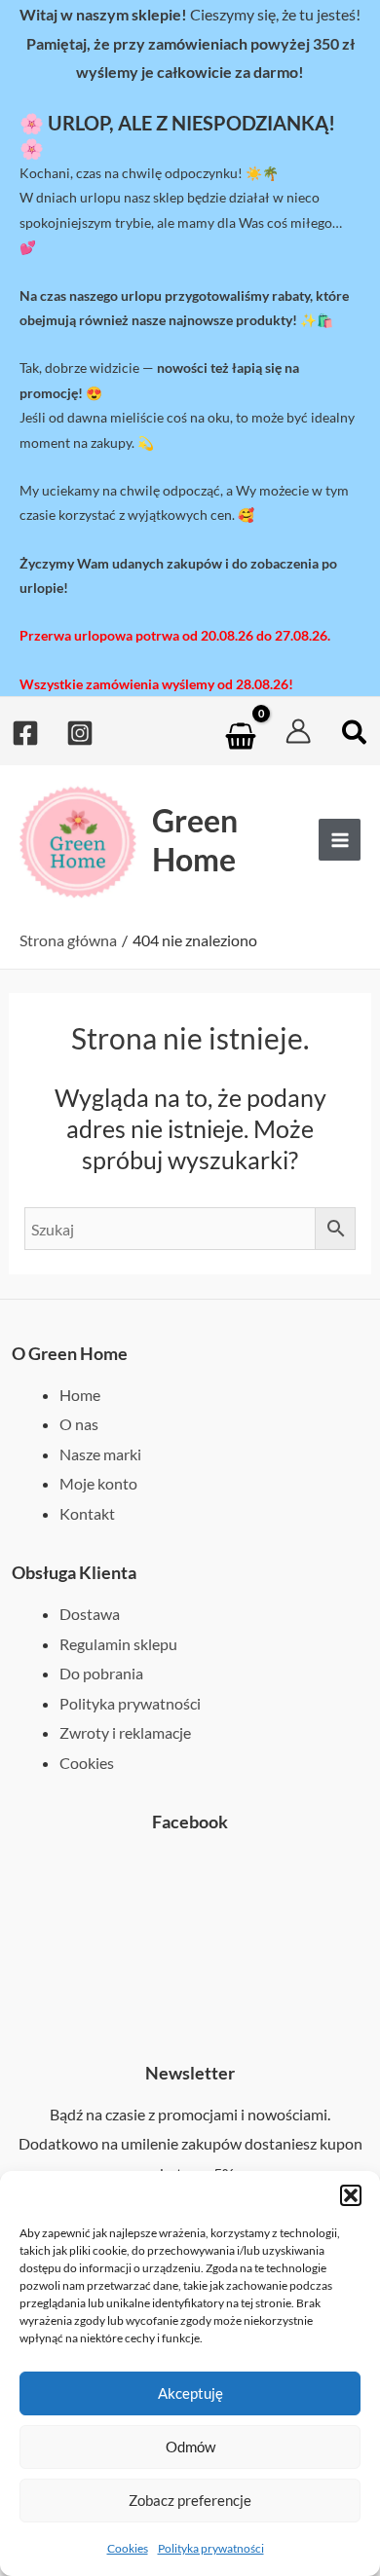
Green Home (195, 839)
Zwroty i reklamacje (125, 1732)
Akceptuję (190, 2393)
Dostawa (90, 1614)
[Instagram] (80, 733)
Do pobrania (101, 1673)
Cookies (128, 2548)
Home (80, 1395)
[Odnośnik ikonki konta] (298, 731)
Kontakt (87, 1513)
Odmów (190, 2447)
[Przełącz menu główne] (340, 840)
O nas (79, 1424)
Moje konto (98, 1483)
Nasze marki (100, 1454)
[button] (351, 2195)
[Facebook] (25, 733)
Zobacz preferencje (190, 2500)
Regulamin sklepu (118, 1644)
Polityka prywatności (211, 2548)
